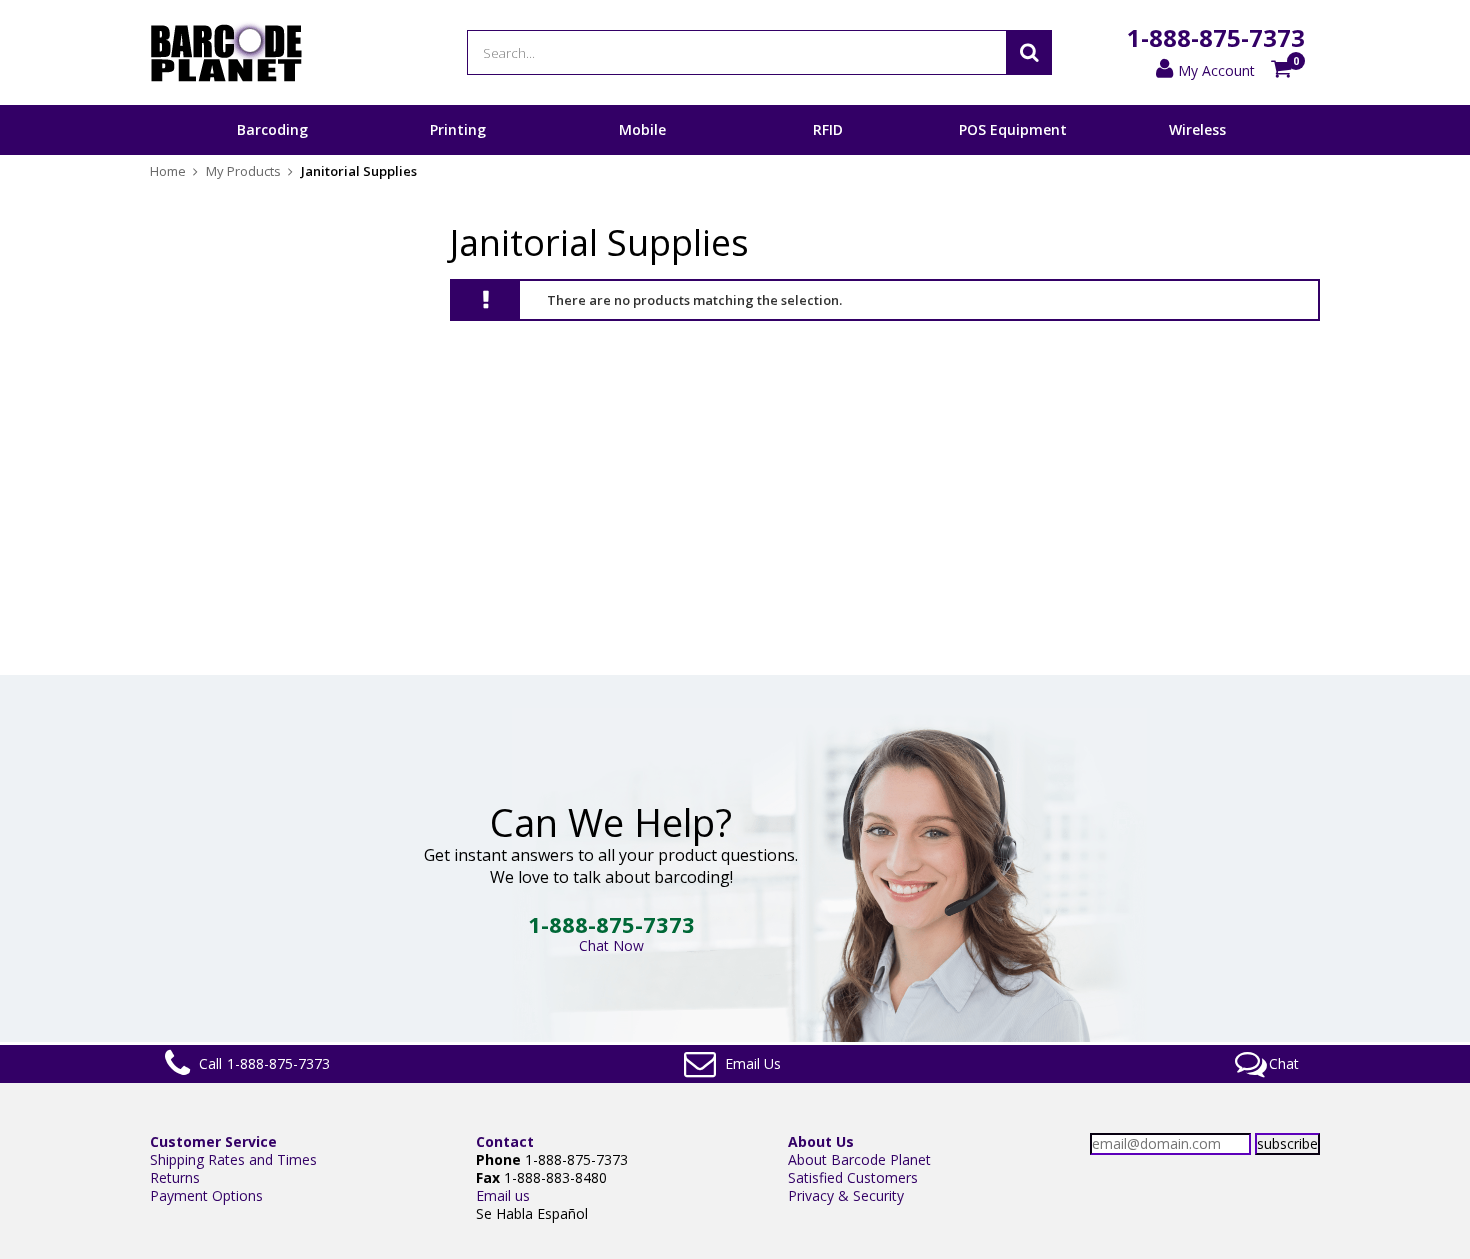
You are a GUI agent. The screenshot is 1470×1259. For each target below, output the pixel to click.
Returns (175, 1177)
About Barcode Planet (859, 1159)
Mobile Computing (642, 154)
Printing (458, 129)
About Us (821, 1141)
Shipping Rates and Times (233, 1159)
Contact (505, 1141)
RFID (828, 129)
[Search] (1029, 52)
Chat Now (611, 945)
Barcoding (272, 129)
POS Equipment (1013, 129)
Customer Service (213, 1141)
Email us (503, 1195)
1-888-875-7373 (1216, 37)
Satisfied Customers (853, 1177)
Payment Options (206, 1195)
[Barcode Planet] (226, 52)
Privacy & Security (846, 1195)
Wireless (1197, 129)
